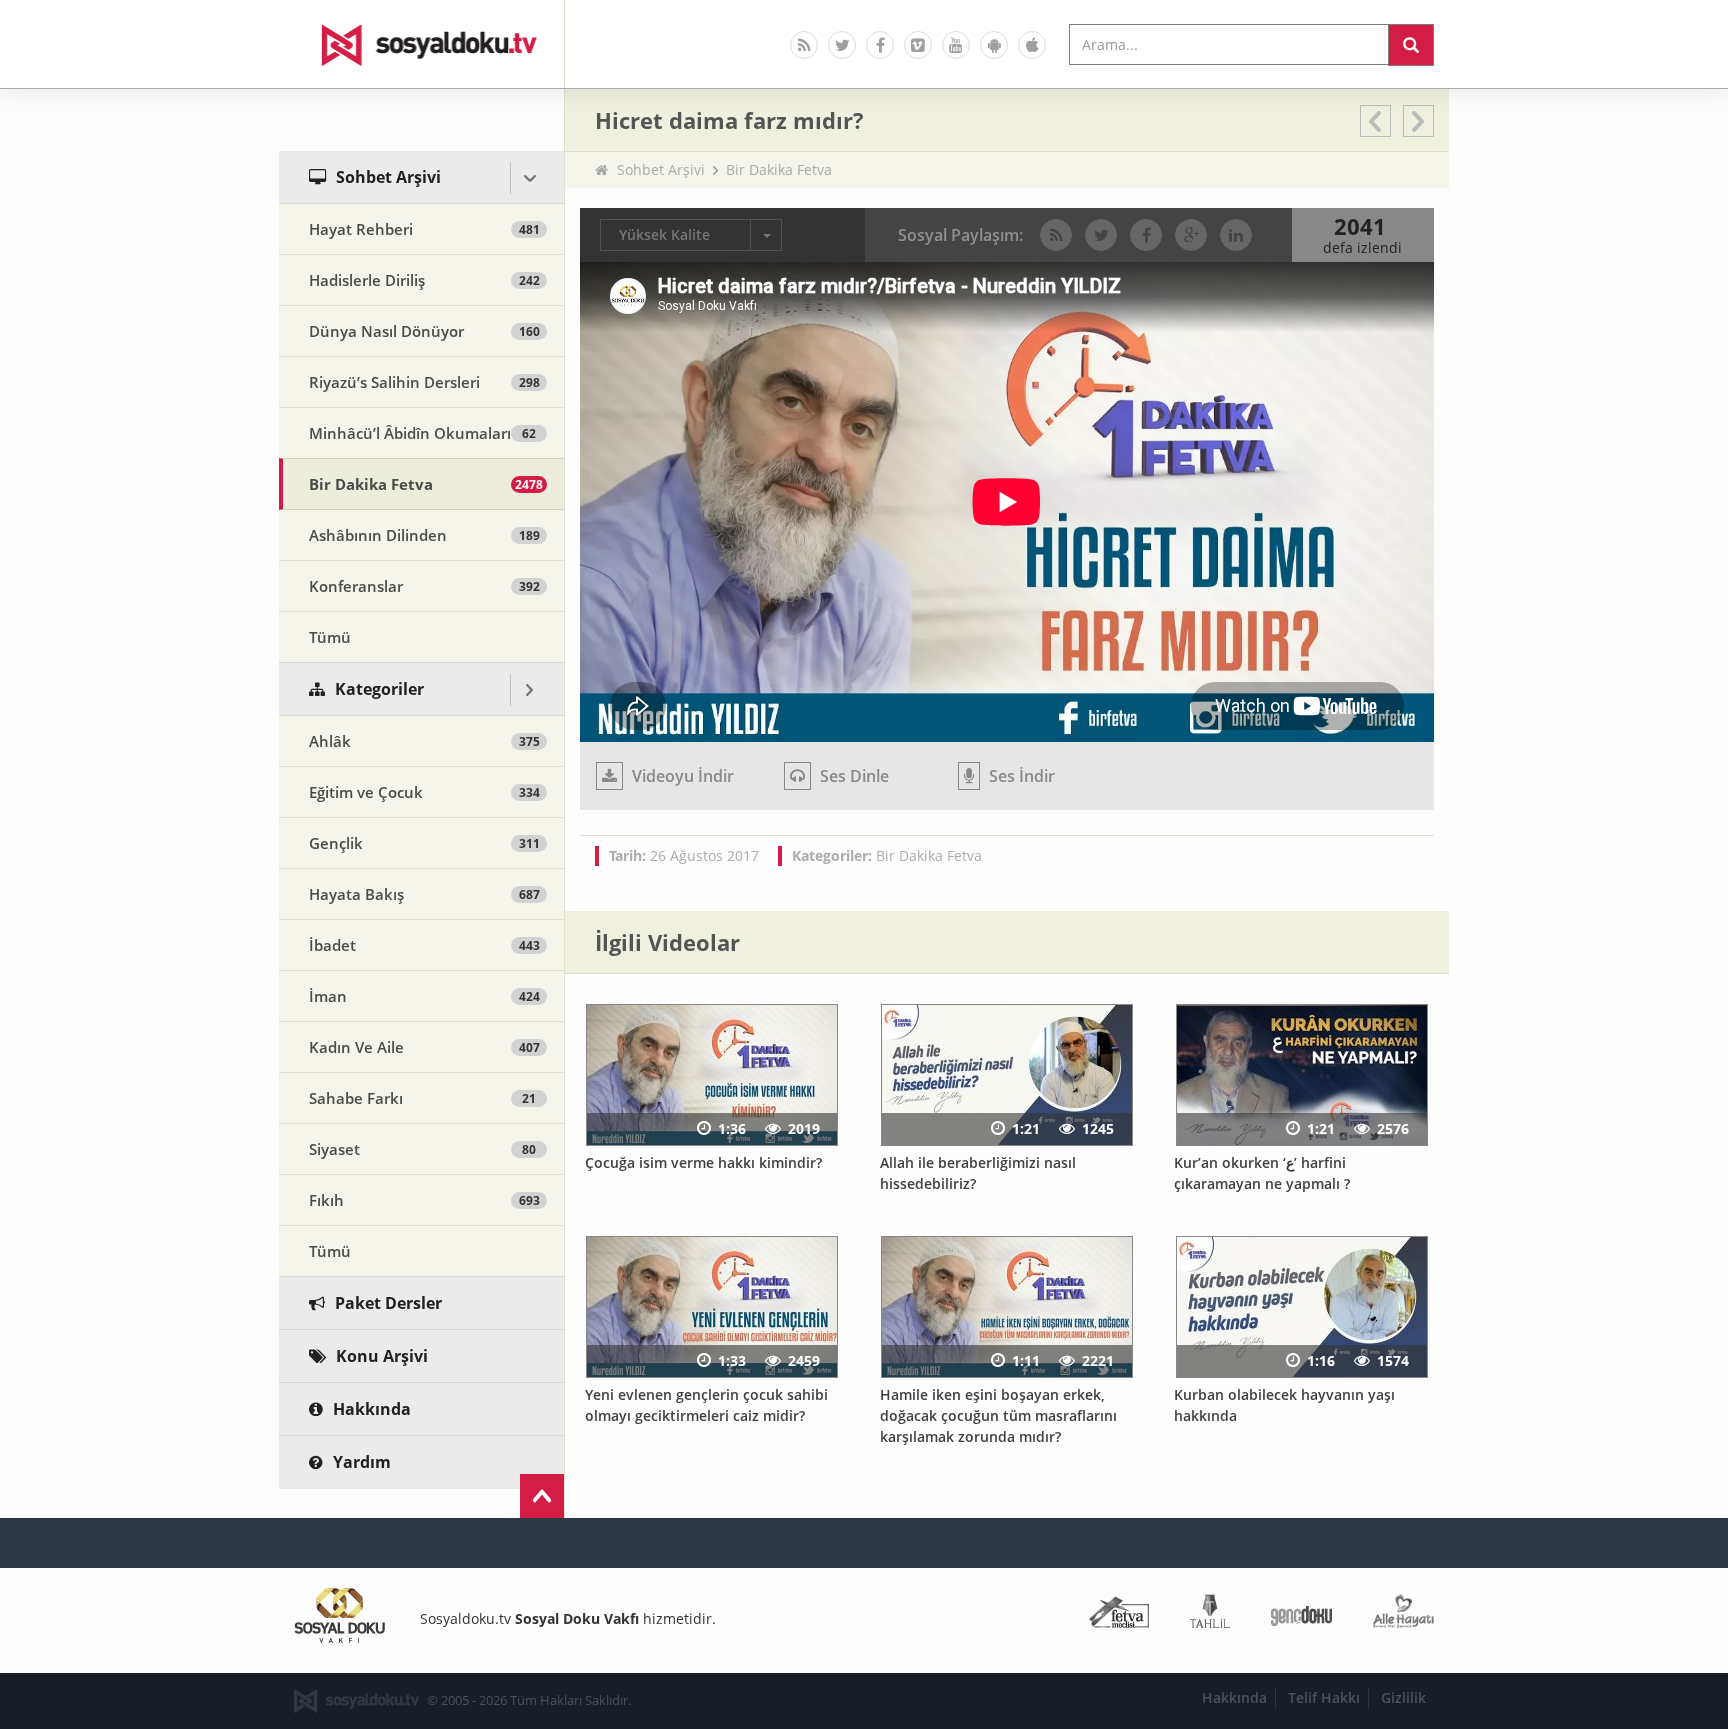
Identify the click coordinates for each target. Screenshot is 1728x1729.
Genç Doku (1301, 1615)
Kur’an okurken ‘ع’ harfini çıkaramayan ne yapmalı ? (1262, 1173)
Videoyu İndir (681, 776)
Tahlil (1210, 1615)
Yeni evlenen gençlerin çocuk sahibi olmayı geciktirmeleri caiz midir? (706, 1405)
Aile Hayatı (1403, 1615)
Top (542, 1496)
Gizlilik (1403, 1697)
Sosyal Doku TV (422, 44)
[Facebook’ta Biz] (880, 45)
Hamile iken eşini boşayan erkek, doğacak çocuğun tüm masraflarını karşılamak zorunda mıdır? (998, 1415)
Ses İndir (1020, 776)
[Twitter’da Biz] (842, 45)
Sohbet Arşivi (661, 169)
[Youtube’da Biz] (956, 45)
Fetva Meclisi (1119, 1615)
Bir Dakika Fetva (779, 169)
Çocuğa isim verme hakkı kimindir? (703, 1162)
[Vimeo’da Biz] (918, 45)
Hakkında (1234, 1697)
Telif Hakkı (1324, 1697)
